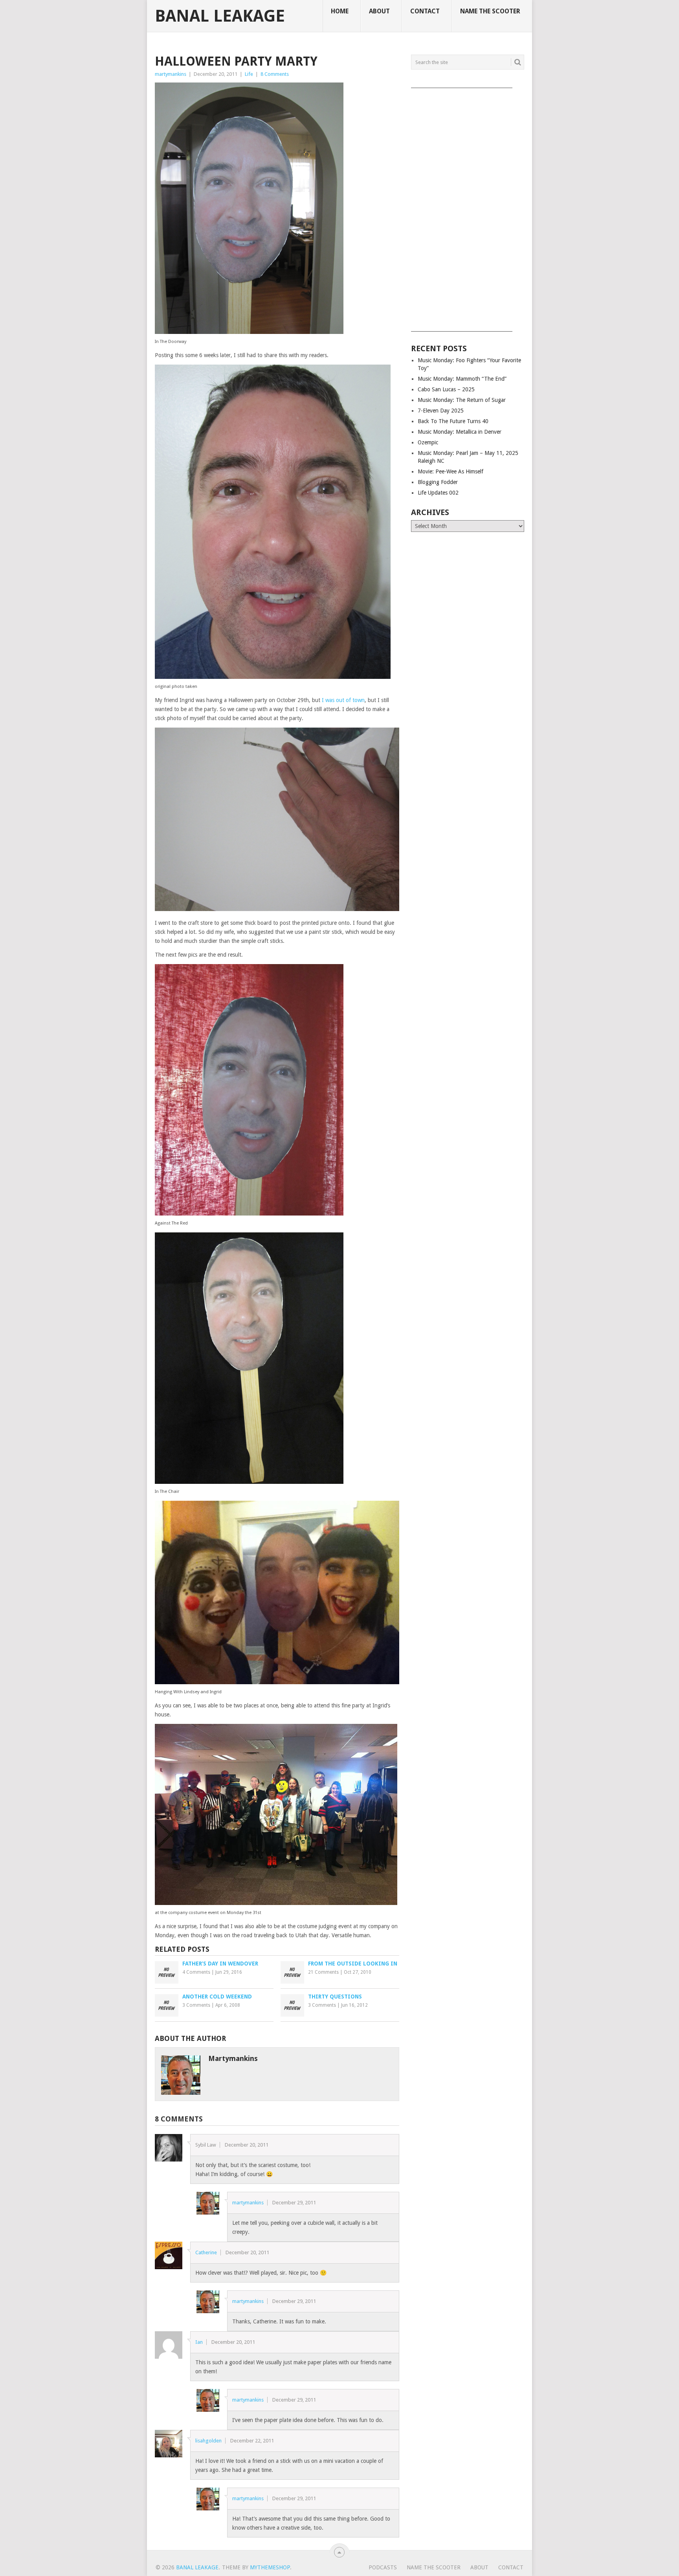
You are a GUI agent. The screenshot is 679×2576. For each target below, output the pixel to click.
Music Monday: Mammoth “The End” (462, 379)
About (379, 11)
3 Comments (196, 2005)
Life (249, 74)
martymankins (171, 74)
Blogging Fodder (438, 482)
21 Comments (323, 1972)
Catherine (206, 2252)
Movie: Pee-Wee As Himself (451, 471)
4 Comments (196, 1972)
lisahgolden (208, 2441)
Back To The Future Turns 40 (453, 421)
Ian (199, 2342)
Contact (425, 11)
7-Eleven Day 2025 (441, 411)
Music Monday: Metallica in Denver (460, 432)
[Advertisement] (468, 207)
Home (340, 11)
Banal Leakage (220, 16)
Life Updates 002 (438, 493)
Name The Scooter (490, 11)
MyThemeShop (270, 2567)
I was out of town (343, 700)
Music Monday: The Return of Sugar (462, 400)
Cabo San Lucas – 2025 (446, 389)
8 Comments (275, 74)
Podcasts (383, 2567)
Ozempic (428, 442)
